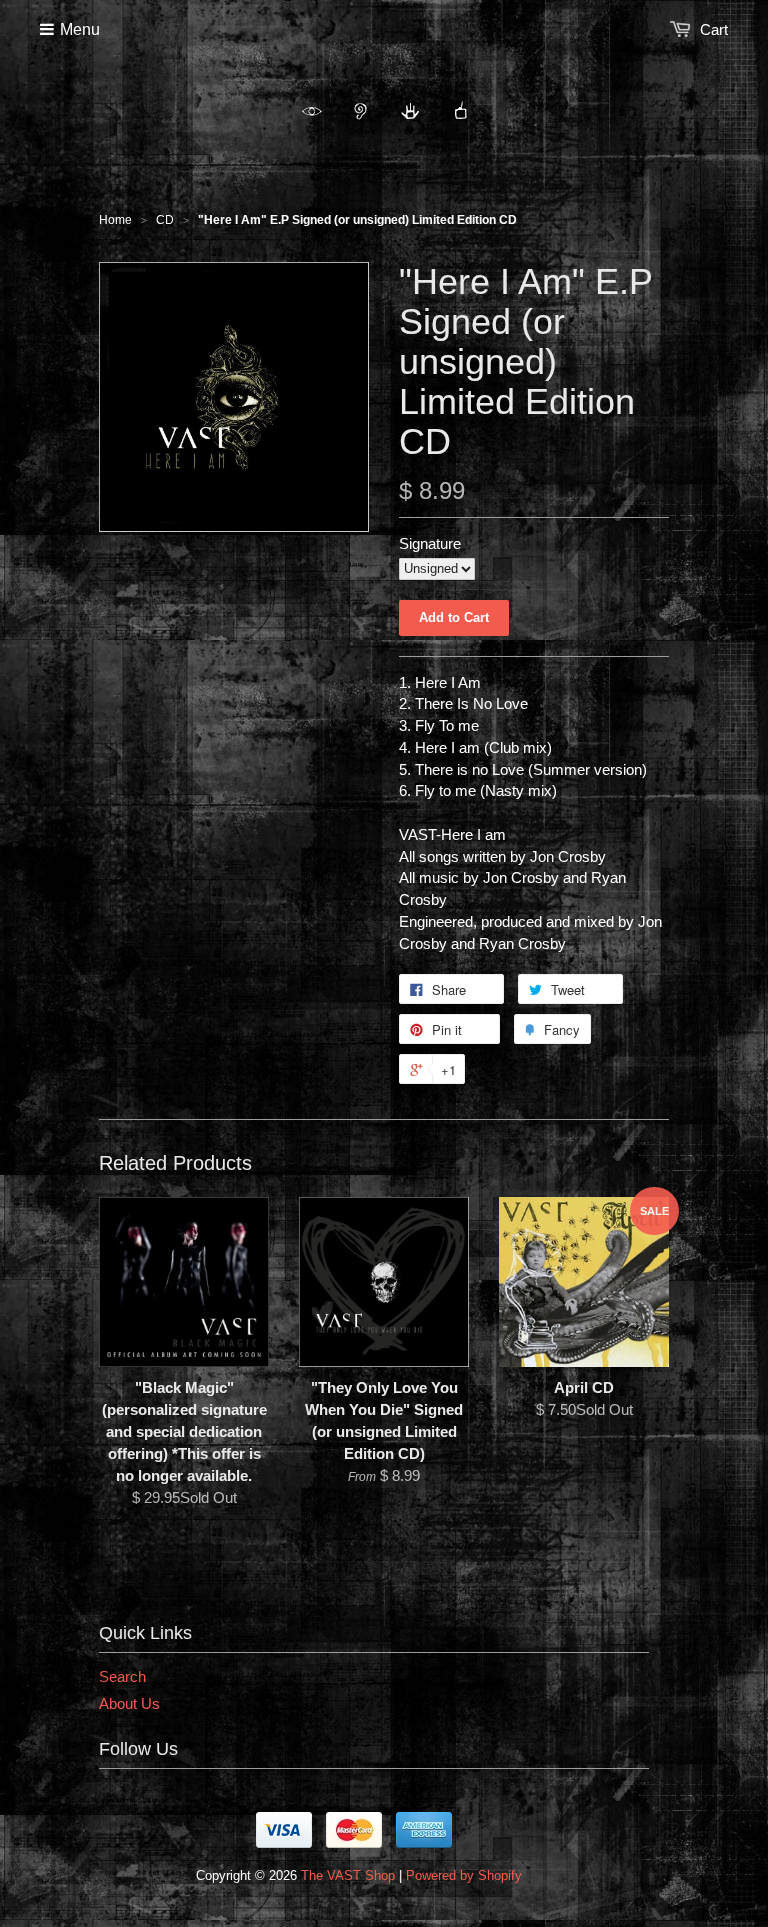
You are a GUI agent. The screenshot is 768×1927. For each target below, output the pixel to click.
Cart (714, 29)
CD (165, 220)
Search (122, 1676)
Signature (430, 543)
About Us (129, 1703)
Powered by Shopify (464, 1875)
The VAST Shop (348, 1875)
